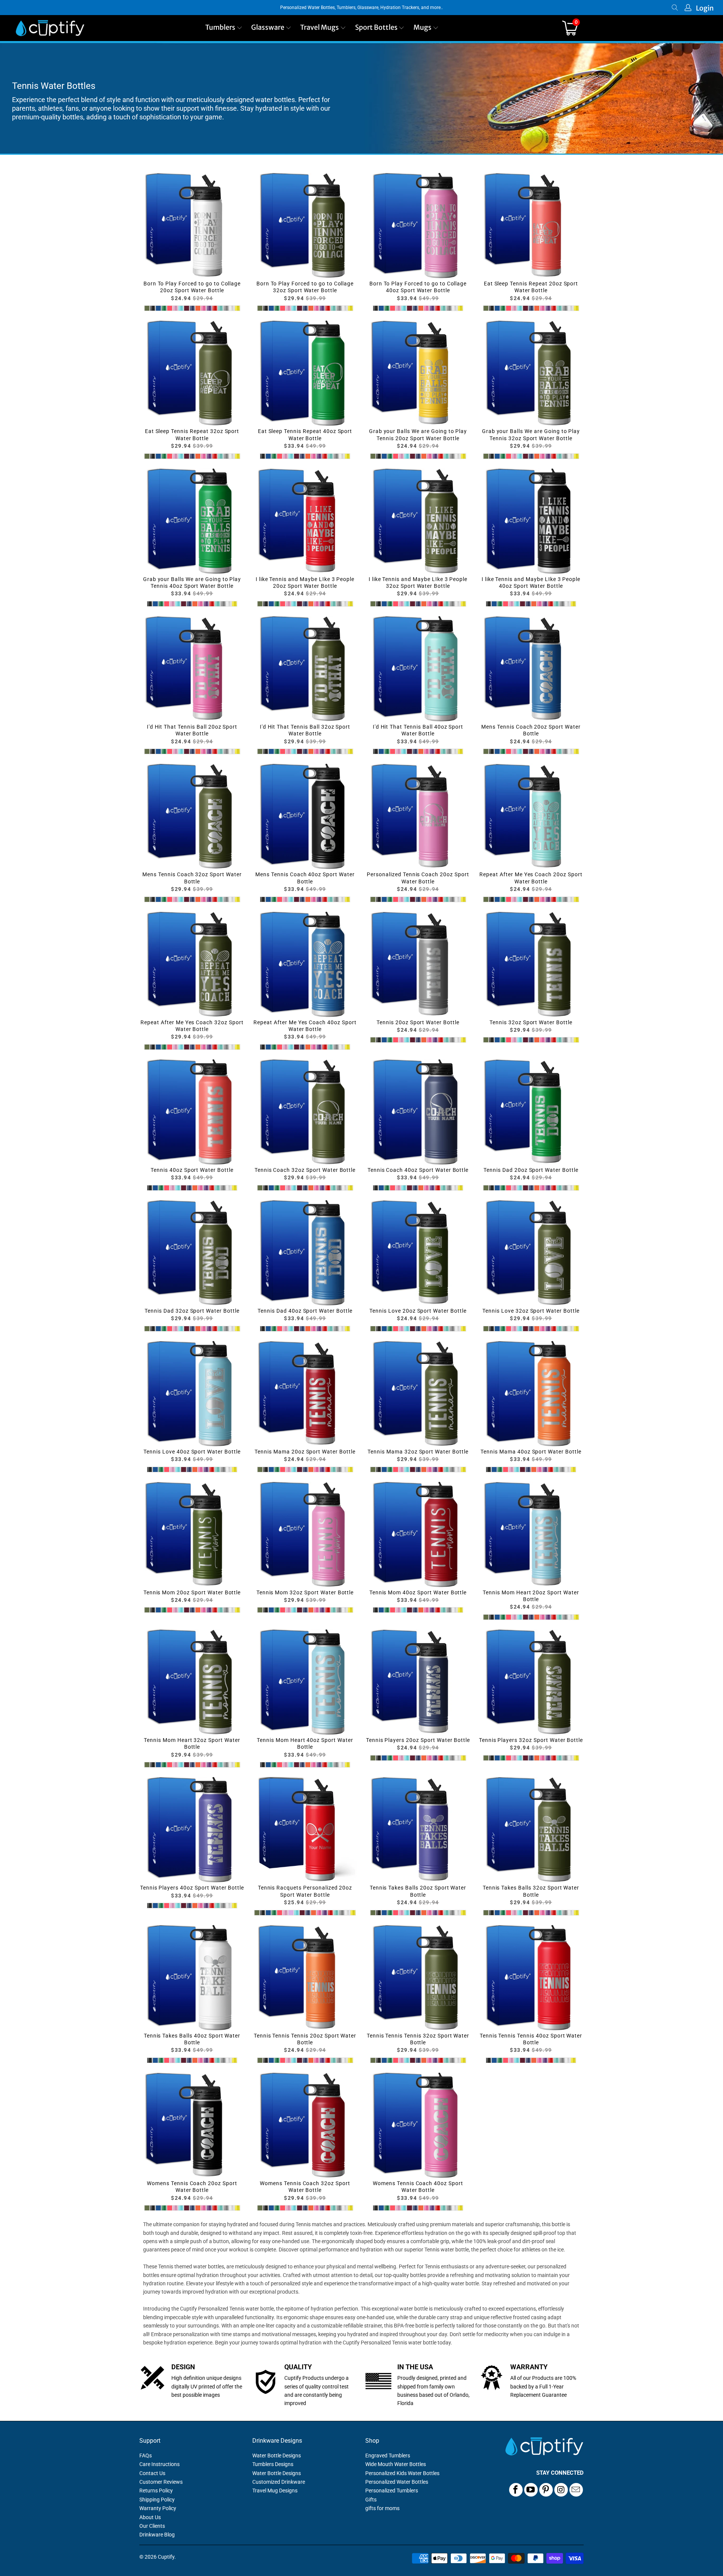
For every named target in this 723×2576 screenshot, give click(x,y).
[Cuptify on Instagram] (561, 2490)
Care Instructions (159, 2464)
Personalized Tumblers (392, 2491)
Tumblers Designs (273, 2464)
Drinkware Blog (157, 2535)
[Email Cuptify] (576, 2490)
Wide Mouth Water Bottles (396, 2464)
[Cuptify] (50, 28)
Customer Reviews (161, 2482)
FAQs (146, 2456)
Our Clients (152, 2526)
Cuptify (166, 2557)
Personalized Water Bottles (397, 2482)
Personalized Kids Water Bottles (402, 2473)
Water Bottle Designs (277, 2456)
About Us (150, 2517)
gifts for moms (382, 2508)
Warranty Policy (158, 2508)
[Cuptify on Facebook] (516, 2490)
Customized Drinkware (279, 2482)
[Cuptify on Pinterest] (546, 2490)
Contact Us (152, 2473)
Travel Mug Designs (275, 2491)
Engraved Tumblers (388, 2456)
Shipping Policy (157, 2500)
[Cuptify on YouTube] (531, 2490)
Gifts (371, 2500)
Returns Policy (156, 2491)
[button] (224, 28)
